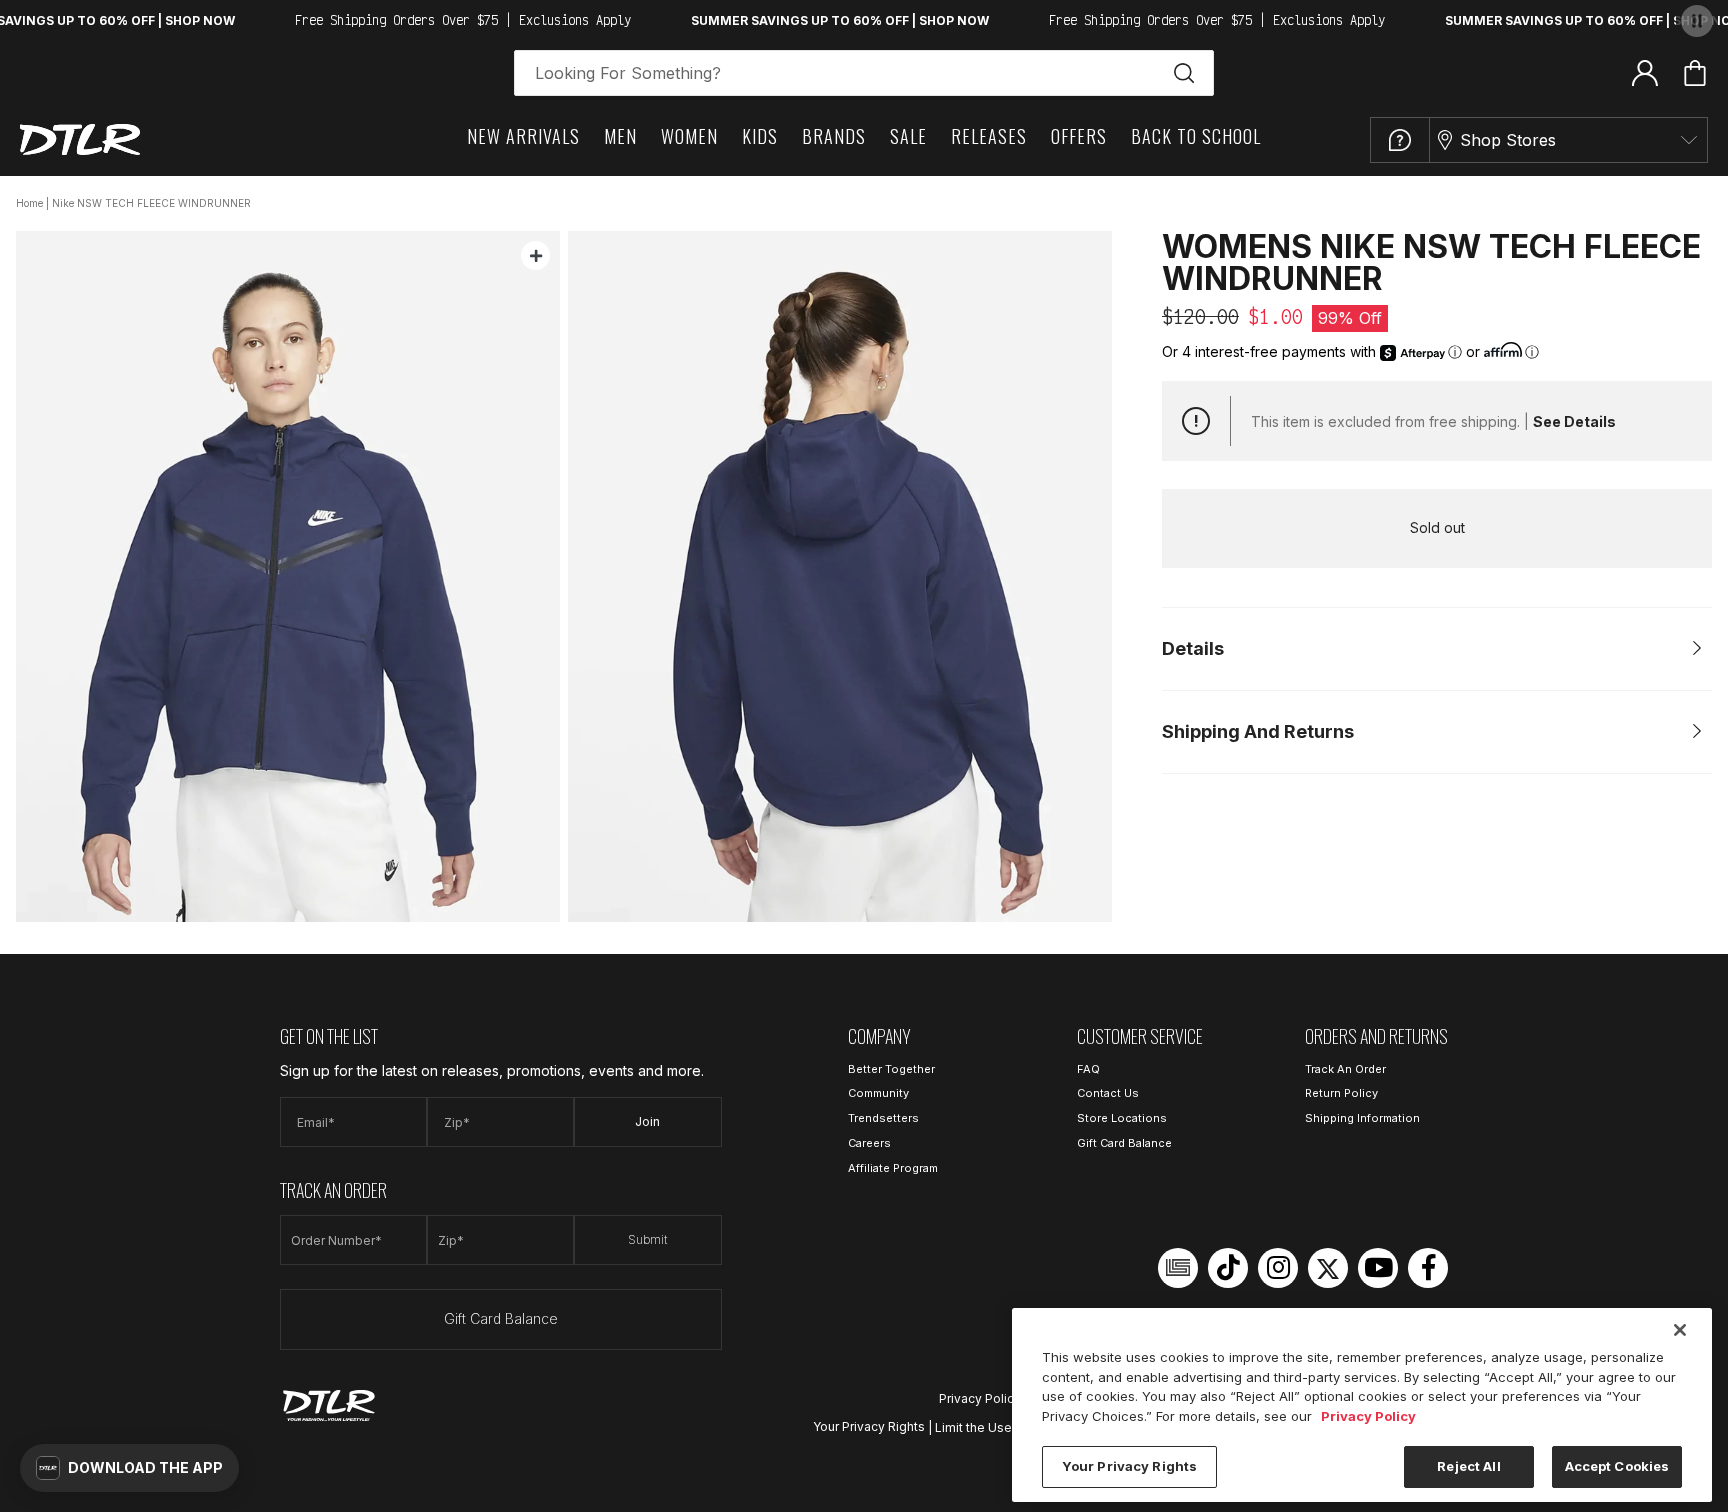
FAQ (1088, 1069)
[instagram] (1278, 1268)
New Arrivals (523, 136)
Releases (989, 136)
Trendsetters (883, 1118)
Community (878, 1093)
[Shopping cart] (1695, 73)
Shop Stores (1508, 140)
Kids (760, 136)
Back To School (1196, 136)
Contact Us (1108, 1093)
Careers (869, 1143)
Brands (834, 136)
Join (647, 1121)
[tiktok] (1228, 1268)
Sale (908, 136)
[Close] (1680, 1330)
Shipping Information (1362, 1118)
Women (689, 136)
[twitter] (1328, 1268)
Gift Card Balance (501, 1318)
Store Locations (1122, 1118)
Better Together (891, 1069)
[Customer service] (1400, 140)
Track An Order (1345, 1069)
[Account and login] (1645, 72)
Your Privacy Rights (869, 1426)
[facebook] (1428, 1268)
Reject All (1468, 1466)
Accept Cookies (1617, 1466)
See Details (1574, 421)
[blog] (1178, 1268)
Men (620, 136)
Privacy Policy (980, 1398)
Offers (1079, 136)
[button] (129, 1468)
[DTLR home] (80, 139)
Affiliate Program (893, 1168)
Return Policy (1341, 1093)
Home (29, 203)
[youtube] (1378, 1268)
